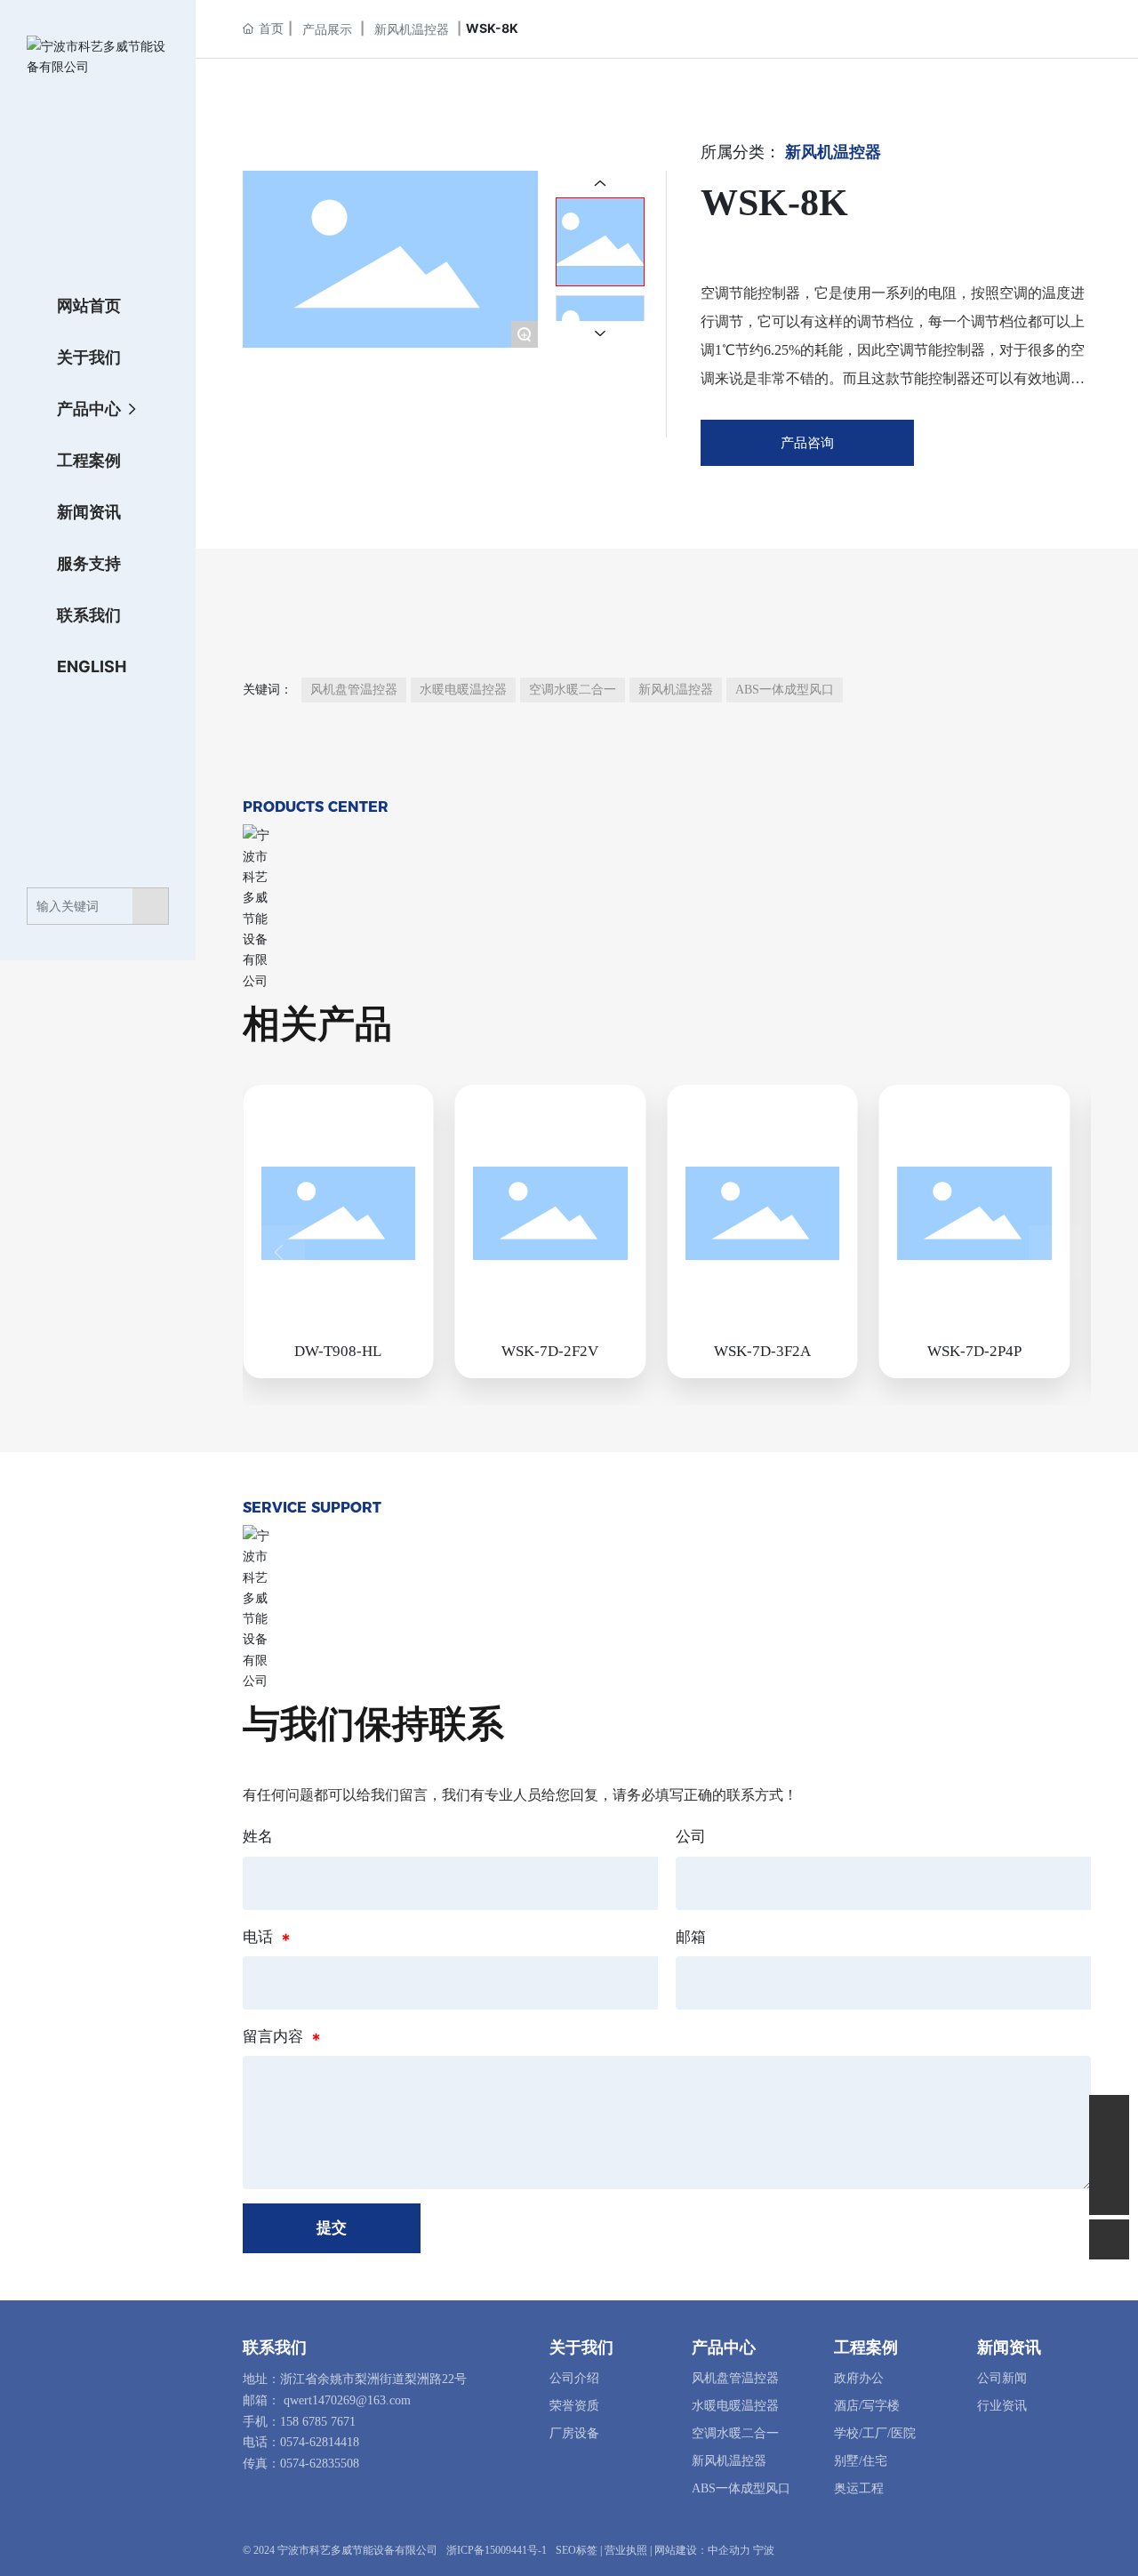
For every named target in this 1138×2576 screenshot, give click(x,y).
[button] (278, 1252)
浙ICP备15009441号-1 (497, 2550)
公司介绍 (574, 2378)
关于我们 (581, 2347)
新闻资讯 (1009, 2347)
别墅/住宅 (861, 2461)
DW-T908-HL (338, 1351)
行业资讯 (1002, 2406)
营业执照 (626, 2550)
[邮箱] (1109, 2115)
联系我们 (275, 2347)
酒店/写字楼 (867, 2406)
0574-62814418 (320, 2442)
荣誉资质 (574, 2406)
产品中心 (724, 2347)
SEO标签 (577, 2550)
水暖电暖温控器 (735, 2406)
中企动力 (729, 2550)
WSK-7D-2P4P (974, 1351)
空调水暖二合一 (735, 2433)
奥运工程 (859, 2488)
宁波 (764, 2550)
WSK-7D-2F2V (550, 1351)
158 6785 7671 (318, 2422)
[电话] (1109, 2155)
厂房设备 (574, 2433)
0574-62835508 (320, 2464)
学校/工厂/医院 (875, 2433)
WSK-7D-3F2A (762, 1351)
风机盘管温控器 (735, 2378)
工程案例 (866, 2347)
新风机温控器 (412, 29)
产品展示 (327, 29)
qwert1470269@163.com (347, 2400)
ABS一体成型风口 (741, 2488)
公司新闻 (1002, 2378)
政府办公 (859, 2378)
